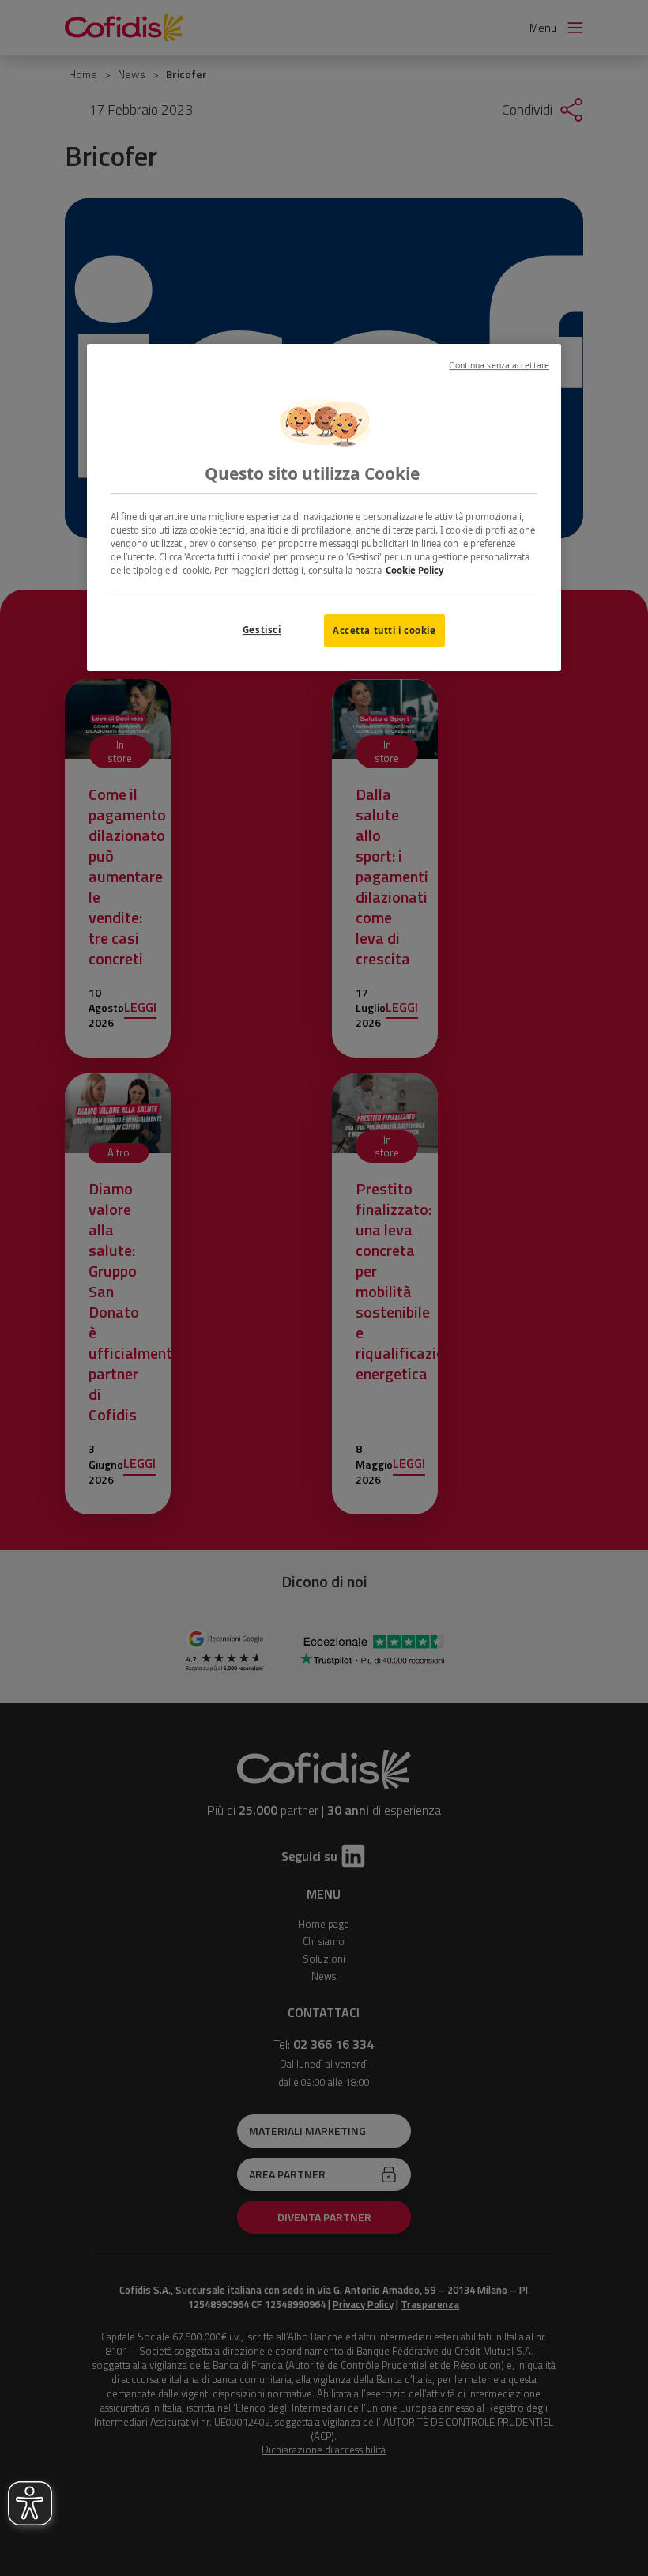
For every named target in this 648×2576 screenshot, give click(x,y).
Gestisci (262, 630)
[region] (324, 508)
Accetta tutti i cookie (384, 630)
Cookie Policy (414, 571)
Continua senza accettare (499, 365)
